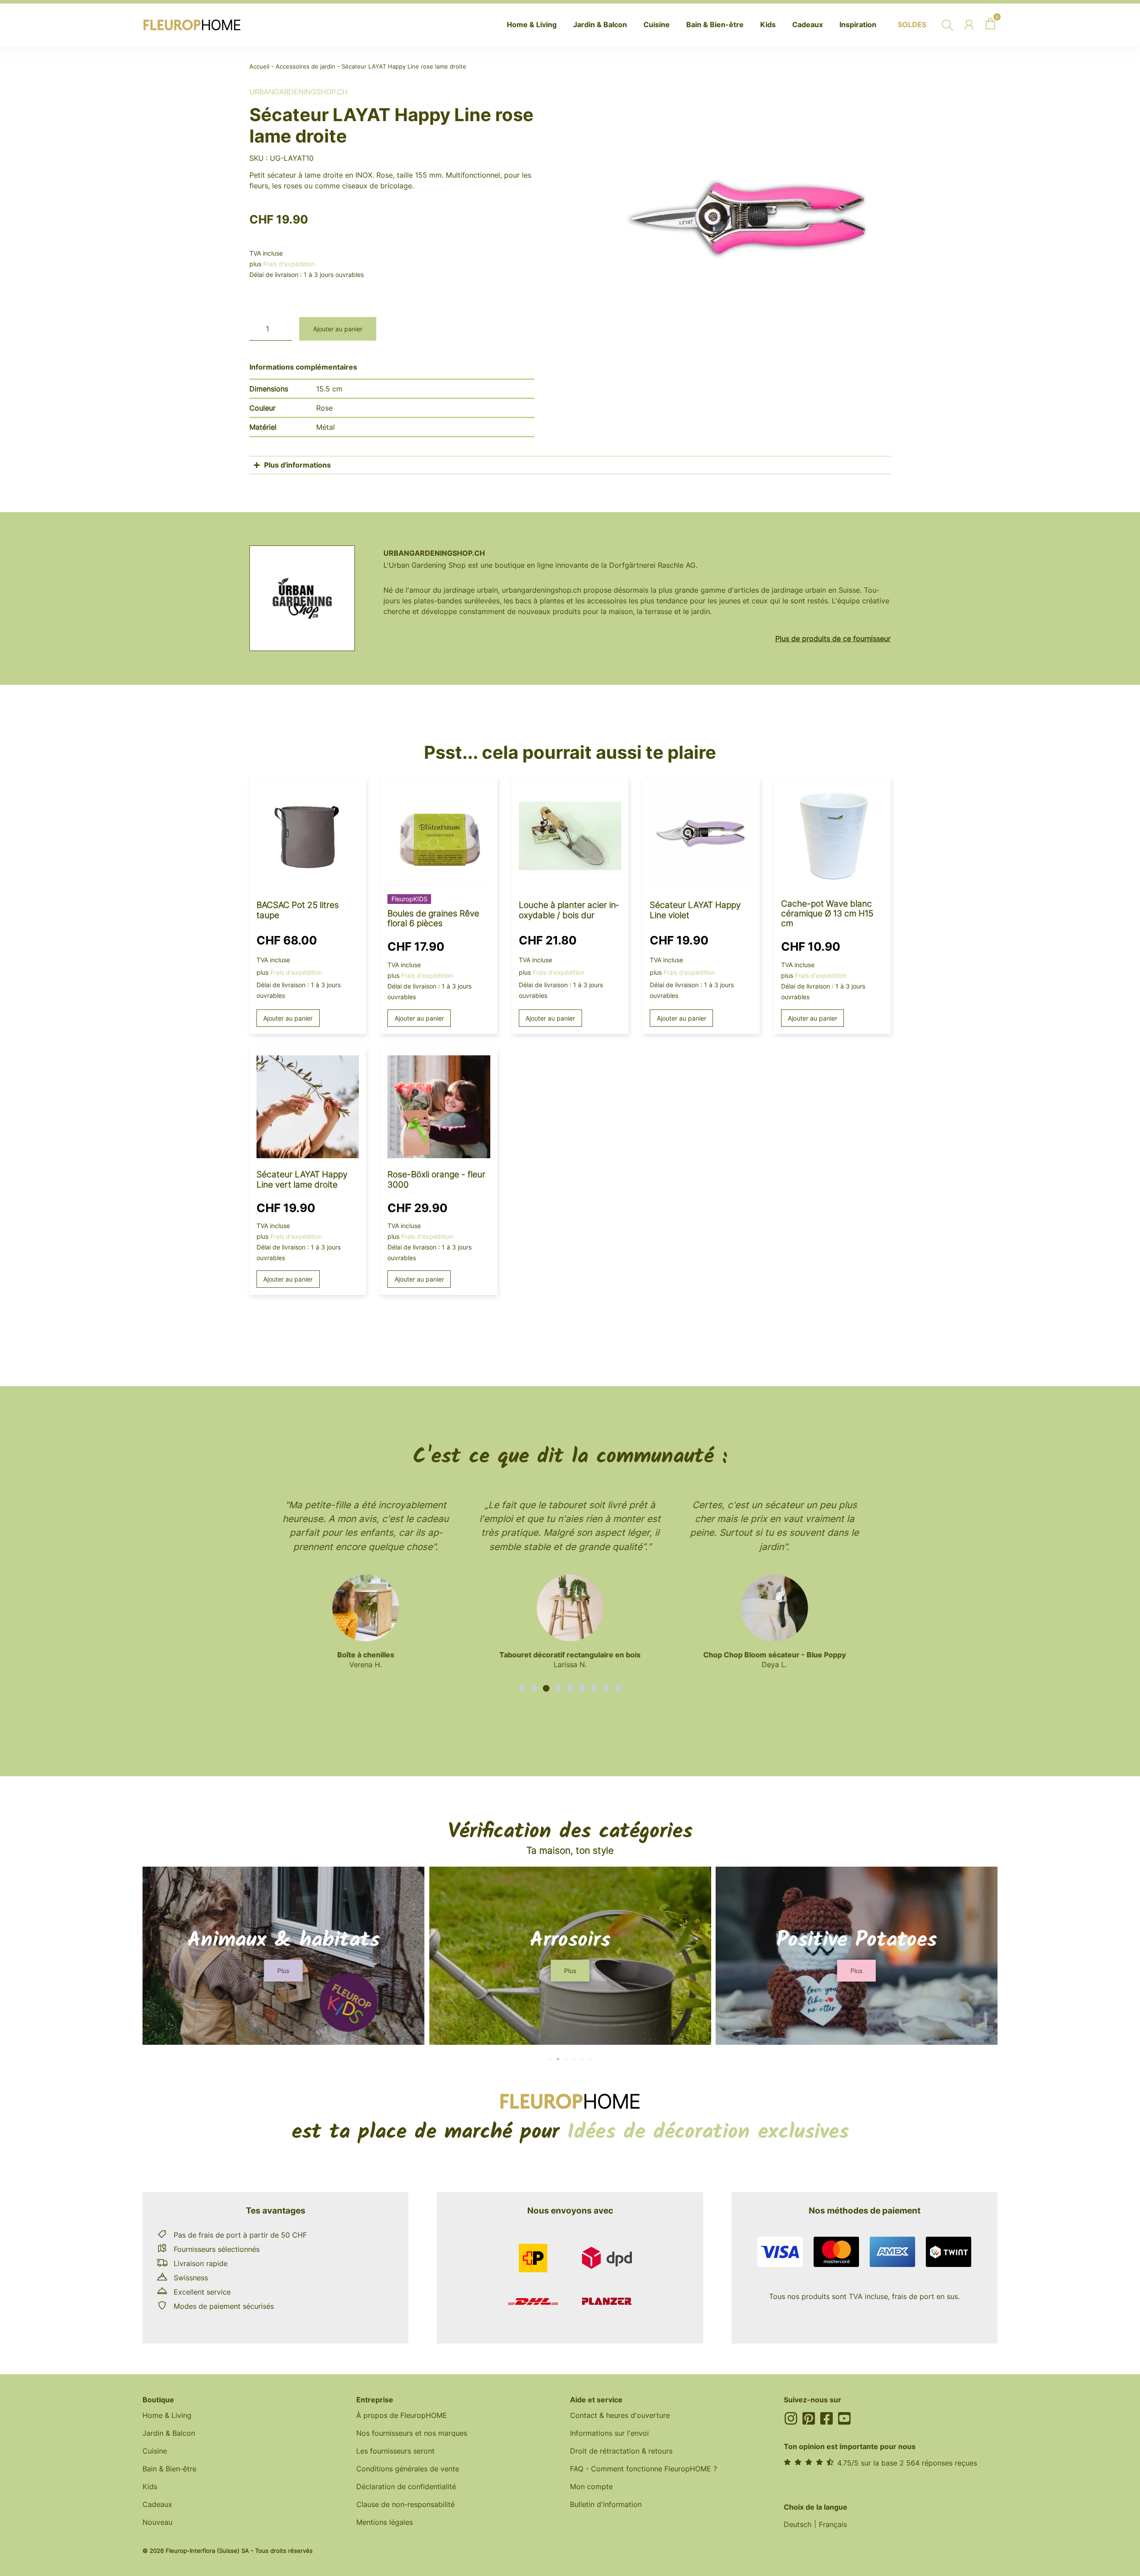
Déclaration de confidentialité (406, 2486)
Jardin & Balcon (169, 2433)
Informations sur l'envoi (609, 2433)
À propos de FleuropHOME (402, 2415)
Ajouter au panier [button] (288, 1018)
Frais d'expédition (289, 264)
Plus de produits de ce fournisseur (833, 639)
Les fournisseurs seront (395, 2451)
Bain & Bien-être (169, 2469)
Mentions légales (385, 2522)
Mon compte (591, 2486)
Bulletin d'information (606, 2504)
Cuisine (155, 2451)
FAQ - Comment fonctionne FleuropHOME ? (643, 2469)
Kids (150, 2486)
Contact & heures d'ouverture (620, 2415)
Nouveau (157, 2522)
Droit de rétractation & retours (621, 2451)
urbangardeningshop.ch (299, 92)
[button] (522, 1688)
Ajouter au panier (338, 329)
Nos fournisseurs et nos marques (412, 2433)
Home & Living (167, 2415)
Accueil (259, 67)
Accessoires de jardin (305, 67)
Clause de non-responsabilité (405, 2504)
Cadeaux (157, 2504)
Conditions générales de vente (408, 2469)
